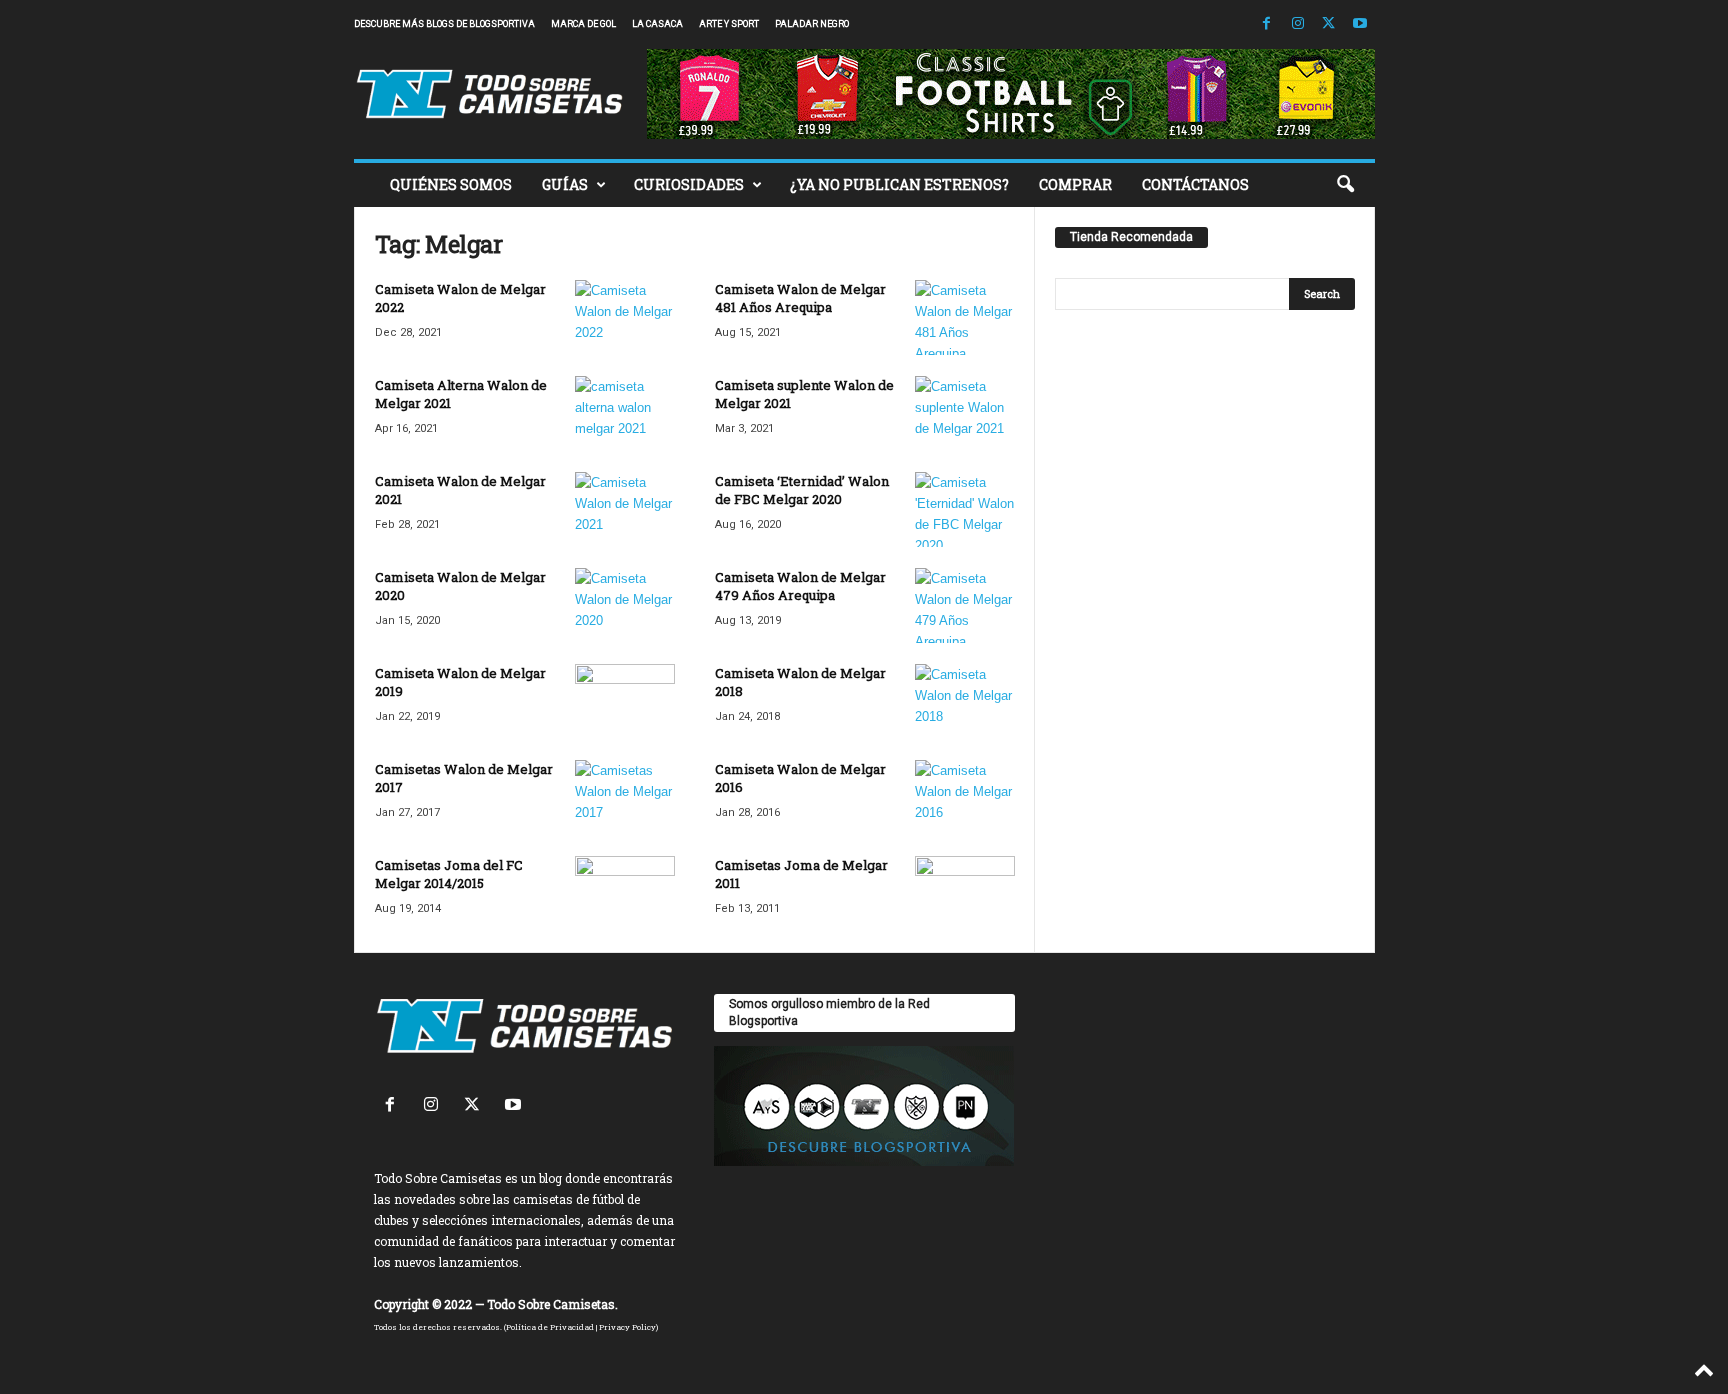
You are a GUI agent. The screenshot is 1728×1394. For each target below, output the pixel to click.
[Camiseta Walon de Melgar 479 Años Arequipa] (965, 605)
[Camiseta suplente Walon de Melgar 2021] (965, 413)
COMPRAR (1075, 184)
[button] (1345, 185)
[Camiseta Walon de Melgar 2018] (965, 701)
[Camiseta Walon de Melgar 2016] (965, 797)
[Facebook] (1267, 24)
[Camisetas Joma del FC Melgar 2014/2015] (625, 893)
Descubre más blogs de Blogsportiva (444, 24)
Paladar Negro (812, 24)
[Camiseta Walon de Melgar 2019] (625, 701)
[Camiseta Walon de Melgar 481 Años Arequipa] (965, 317)
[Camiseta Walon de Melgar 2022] (625, 317)
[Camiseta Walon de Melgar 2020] (625, 605)
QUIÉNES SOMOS (451, 184)
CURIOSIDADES (689, 184)
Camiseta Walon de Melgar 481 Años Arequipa (800, 298)
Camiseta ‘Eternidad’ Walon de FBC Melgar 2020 (802, 490)
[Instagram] (1298, 24)
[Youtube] (1360, 24)
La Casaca (657, 24)
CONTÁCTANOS (1195, 184)
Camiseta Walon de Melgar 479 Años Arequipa (800, 586)
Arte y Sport (729, 24)
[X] (1329, 24)
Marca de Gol (583, 24)
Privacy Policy (627, 1327)
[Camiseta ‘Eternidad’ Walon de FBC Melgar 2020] (965, 509)
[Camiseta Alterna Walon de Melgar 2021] (625, 413)
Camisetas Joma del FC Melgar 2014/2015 (449, 874)
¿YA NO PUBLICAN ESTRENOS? (899, 184)
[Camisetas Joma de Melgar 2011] (965, 893)
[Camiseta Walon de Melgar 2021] (625, 509)
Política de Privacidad (550, 1327)
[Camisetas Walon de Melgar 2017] (625, 797)
